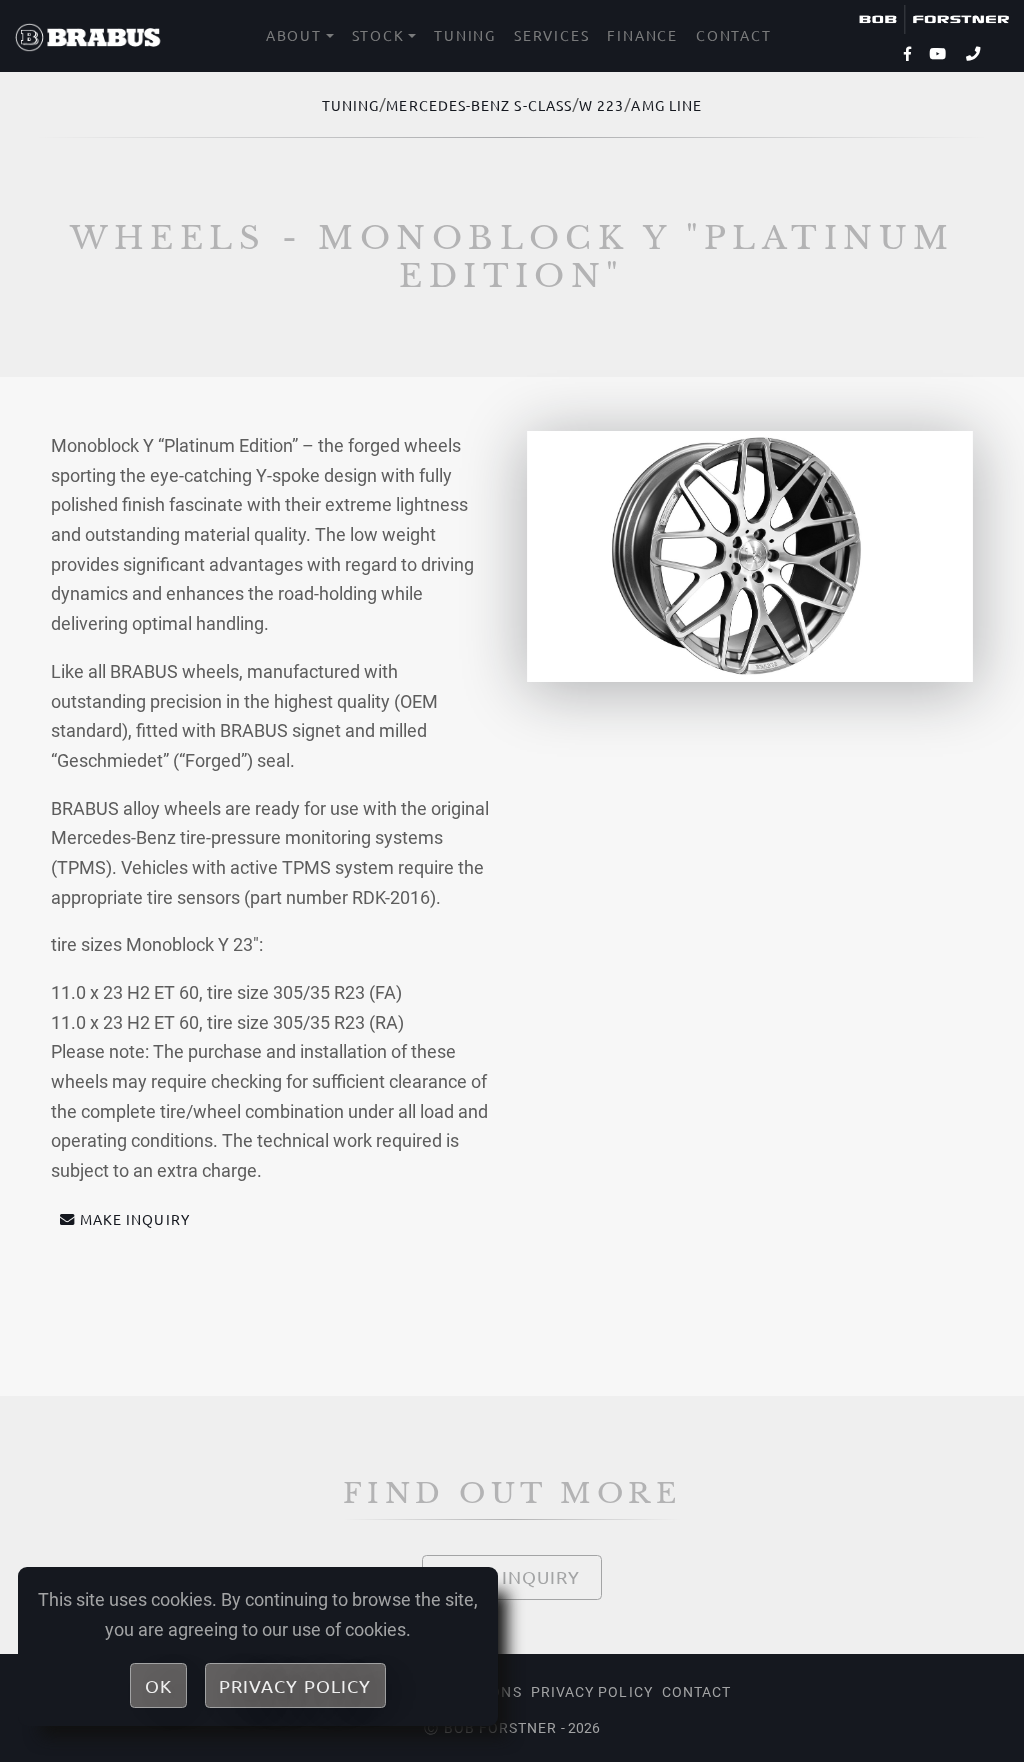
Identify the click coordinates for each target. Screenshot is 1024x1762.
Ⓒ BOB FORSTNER (490, 1728)
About (294, 35)
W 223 (601, 105)
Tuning (465, 35)
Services (551, 35)
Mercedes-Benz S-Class (479, 105)
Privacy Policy (592, 1692)
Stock (378, 35)
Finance (642, 35)
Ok (158, 1685)
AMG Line (666, 105)
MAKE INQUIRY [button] (135, 1219)
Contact (734, 35)
